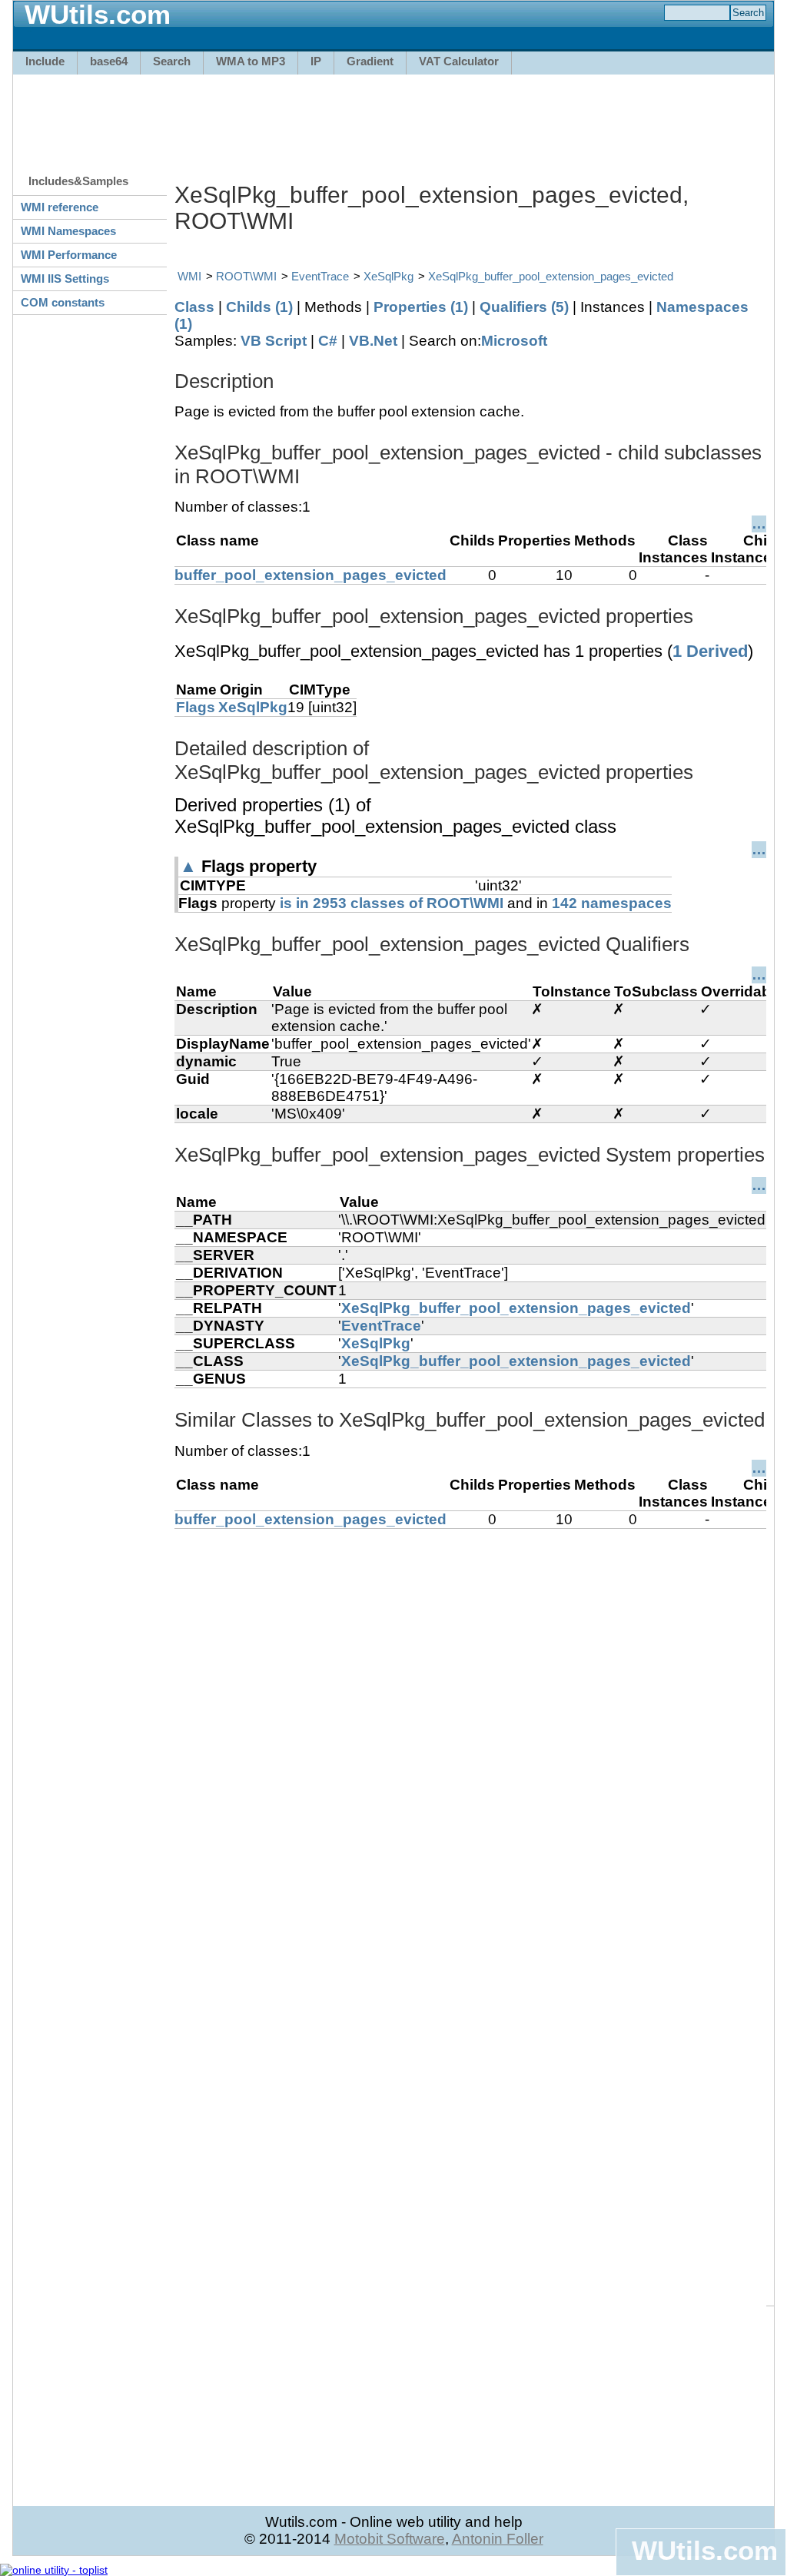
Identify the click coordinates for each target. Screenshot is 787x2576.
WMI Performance (69, 255)
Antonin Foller (498, 2539)
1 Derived (710, 651)
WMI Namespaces (68, 231)
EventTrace (320, 276)
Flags (196, 707)
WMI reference (60, 207)
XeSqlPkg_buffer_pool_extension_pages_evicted (551, 276)
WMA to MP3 (251, 61)
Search (172, 61)
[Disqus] (470, 1721)
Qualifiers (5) (524, 307)
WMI (189, 276)
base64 (109, 61)
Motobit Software (390, 2539)
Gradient (370, 61)
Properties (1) (421, 307)
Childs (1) (259, 307)
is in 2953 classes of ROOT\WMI (392, 903)
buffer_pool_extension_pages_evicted (310, 575)
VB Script (274, 341)
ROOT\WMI (246, 276)
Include (45, 61)
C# (328, 341)
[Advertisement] (393, 117)
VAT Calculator (459, 61)
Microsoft (514, 341)
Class (194, 307)
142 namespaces (612, 903)
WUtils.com (705, 2550)
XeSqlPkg (389, 276)
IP (316, 61)
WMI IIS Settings (65, 278)
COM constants (63, 302)
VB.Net (373, 341)
